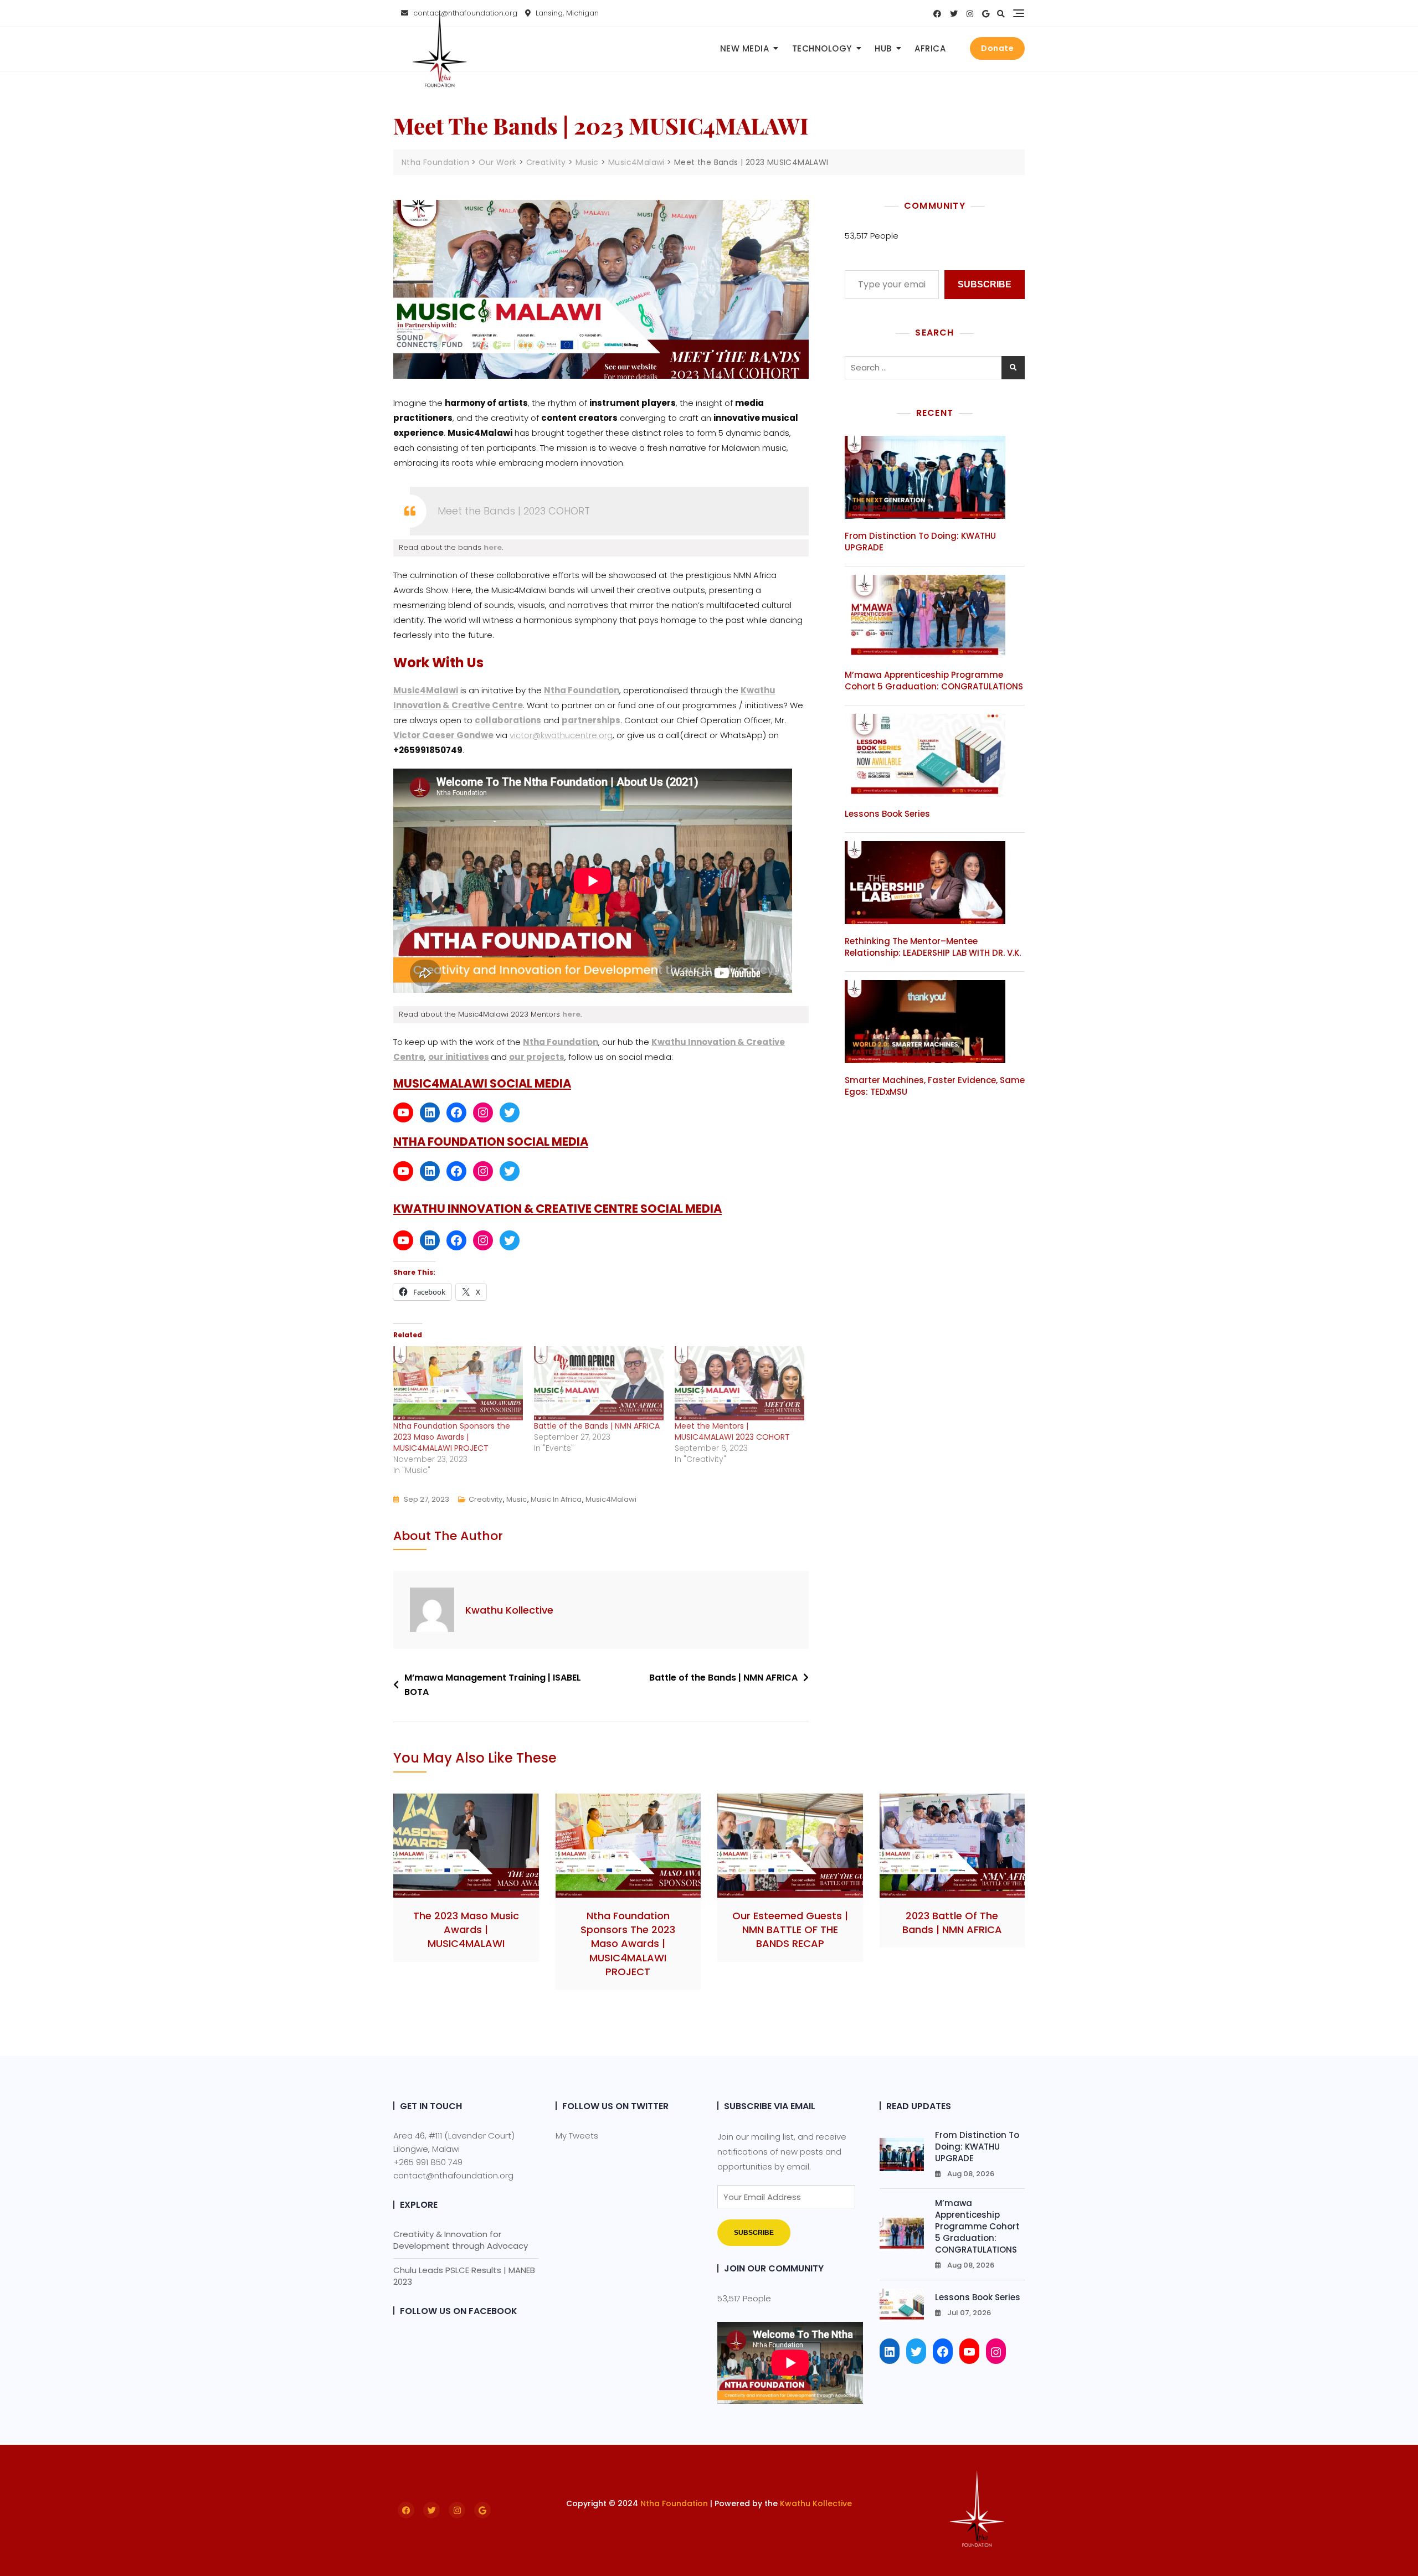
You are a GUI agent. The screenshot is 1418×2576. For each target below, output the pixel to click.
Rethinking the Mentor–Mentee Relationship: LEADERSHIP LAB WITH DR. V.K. (933, 947)
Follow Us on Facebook (459, 2311)
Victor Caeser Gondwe (443, 735)
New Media (745, 48)
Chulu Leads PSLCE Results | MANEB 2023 (464, 2276)
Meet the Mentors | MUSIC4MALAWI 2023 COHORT (732, 1431)
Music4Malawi (426, 690)
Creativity (485, 1499)
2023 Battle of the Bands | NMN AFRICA (952, 1923)
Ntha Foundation (674, 2503)
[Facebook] (456, 1112)
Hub (883, 48)
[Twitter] (510, 1112)
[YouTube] (403, 1112)
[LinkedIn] (430, 1112)
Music (517, 1499)
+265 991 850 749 (428, 2162)
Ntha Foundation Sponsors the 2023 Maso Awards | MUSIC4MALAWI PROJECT (452, 1437)
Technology (822, 48)
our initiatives (459, 1057)
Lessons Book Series (887, 814)
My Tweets (577, 2135)
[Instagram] (483, 1112)
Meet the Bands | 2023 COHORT (514, 511)
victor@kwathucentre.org (561, 735)
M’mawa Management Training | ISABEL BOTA (493, 1685)
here (493, 547)
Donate (997, 48)
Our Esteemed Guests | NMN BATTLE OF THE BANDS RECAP (790, 1930)
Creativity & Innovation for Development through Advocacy (461, 2240)
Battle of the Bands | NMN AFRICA (597, 1426)
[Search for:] (935, 368)
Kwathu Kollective (509, 1610)
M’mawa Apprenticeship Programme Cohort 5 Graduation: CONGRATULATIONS (934, 681)
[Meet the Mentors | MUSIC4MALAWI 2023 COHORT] (739, 1383)
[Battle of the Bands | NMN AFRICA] (599, 1383)
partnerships (591, 720)
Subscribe (985, 284)
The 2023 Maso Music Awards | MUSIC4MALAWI (466, 1930)
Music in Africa (556, 1499)
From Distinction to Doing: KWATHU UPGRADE (977, 2147)
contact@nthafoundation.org (453, 2175)
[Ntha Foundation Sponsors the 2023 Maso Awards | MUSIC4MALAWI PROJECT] (458, 1383)
